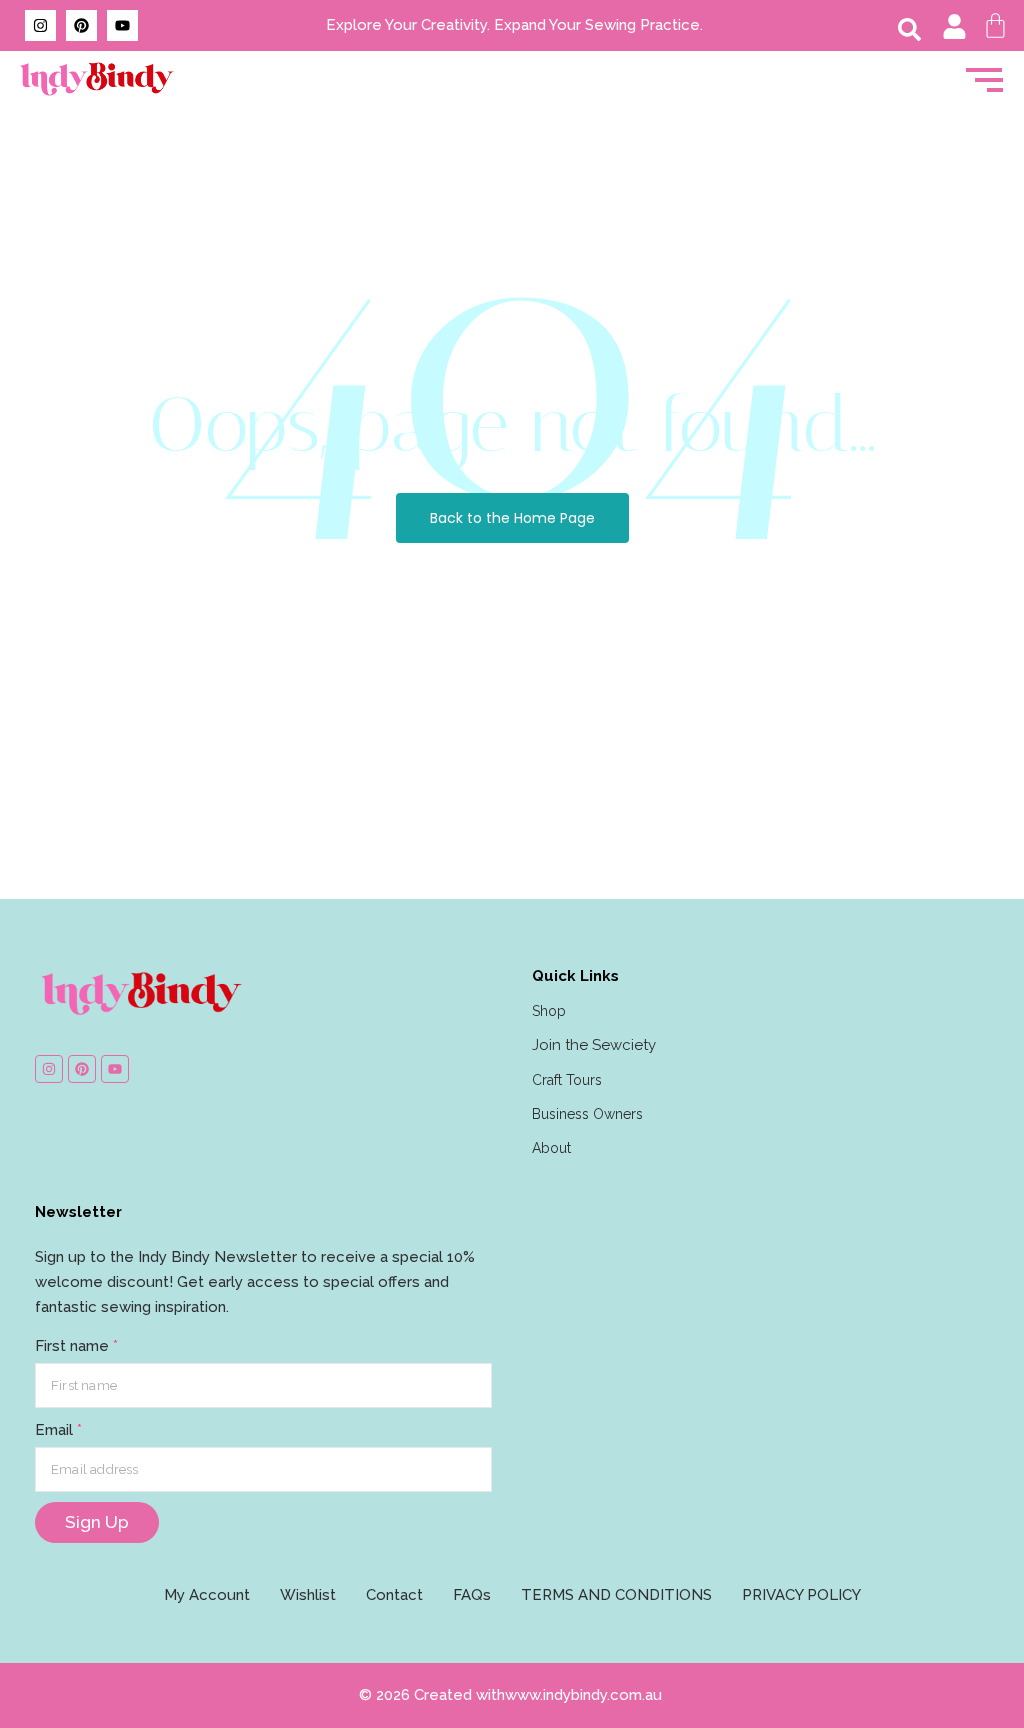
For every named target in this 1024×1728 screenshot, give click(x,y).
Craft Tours (567, 1080)
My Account (207, 1595)
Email (58, 1430)
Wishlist (308, 1595)
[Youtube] (122, 25)
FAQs (472, 1595)
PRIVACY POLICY (801, 1595)
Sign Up (97, 1522)
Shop (549, 1011)
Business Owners (587, 1114)
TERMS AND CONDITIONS (616, 1595)
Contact (394, 1595)
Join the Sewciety (594, 1045)
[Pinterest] (81, 25)
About (551, 1148)
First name (76, 1346)
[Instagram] (40, 25)
